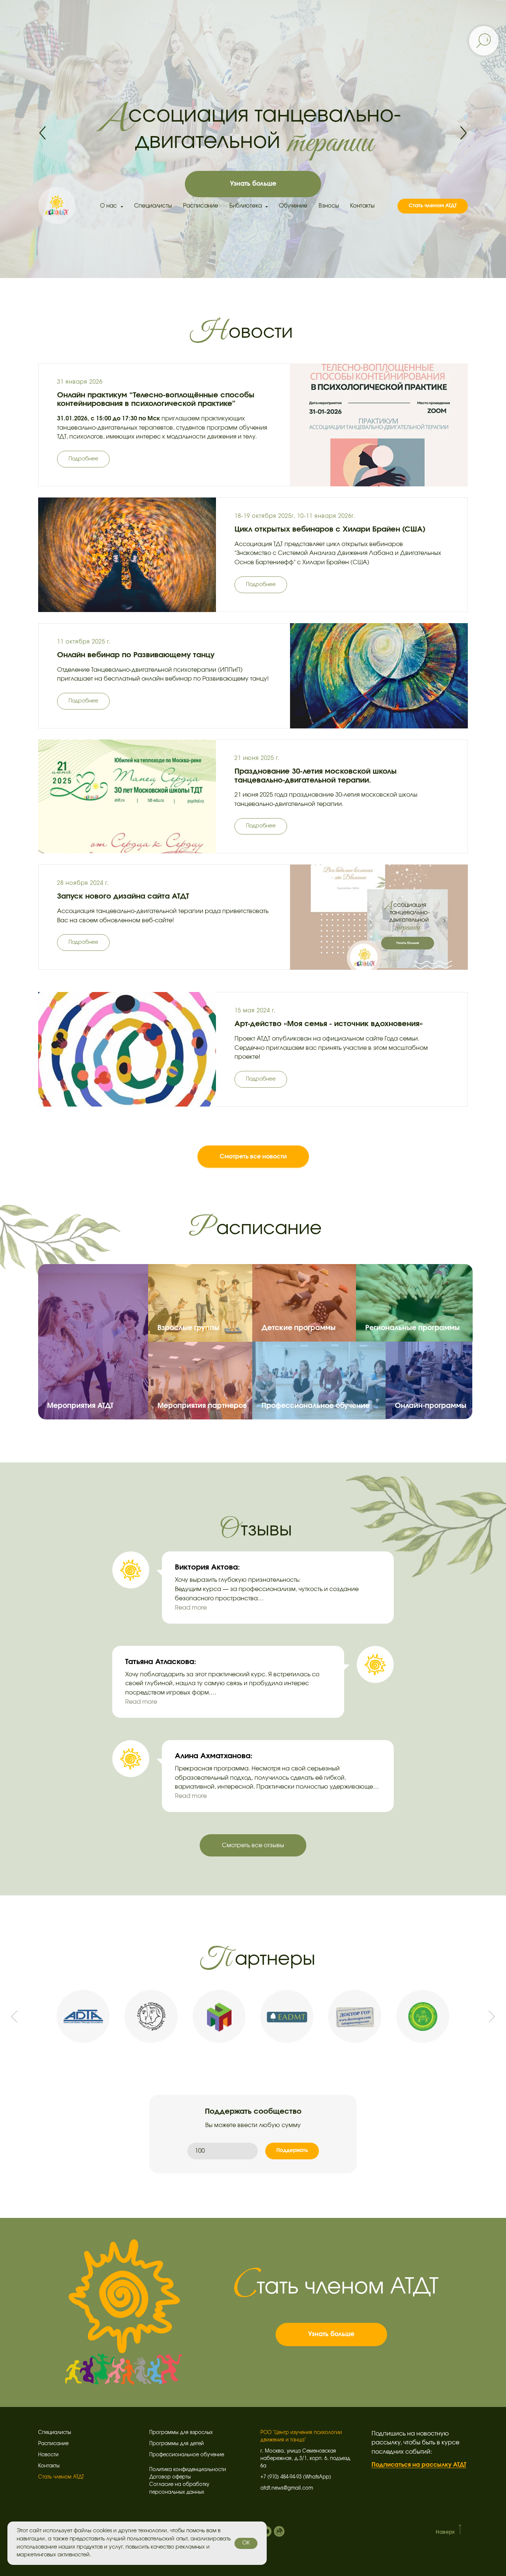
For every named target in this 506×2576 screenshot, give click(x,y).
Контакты (362, 206)
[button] (83, 459)
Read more (191, 1608)
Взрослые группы (188, 1328)
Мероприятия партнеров (202, 1406)
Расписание (201, 206)
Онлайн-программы (431, 1406)
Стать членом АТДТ (61, 2477)
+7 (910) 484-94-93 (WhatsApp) (296, 2477)
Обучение (293, 206)
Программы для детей (177, 2444)
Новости (48, 2455)
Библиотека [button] (246, 206)
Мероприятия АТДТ (80, 1406)
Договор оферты (170, 2477)
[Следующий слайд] (492, 2016)
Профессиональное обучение (316, 1406)
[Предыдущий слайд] (14, 2016)
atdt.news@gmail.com (287, 2488)
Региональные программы (412, 1328)
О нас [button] (109, 206)
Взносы (329, 206)
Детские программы (299, 1328)
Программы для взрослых (181, 2433)
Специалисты (153, 206)
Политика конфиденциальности (188, 2470)
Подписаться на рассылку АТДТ (419, 2465)
